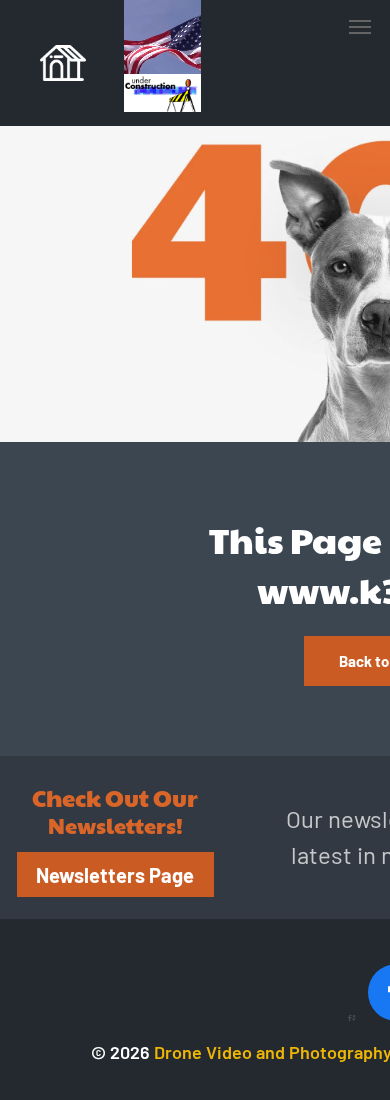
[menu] (360, 27)
